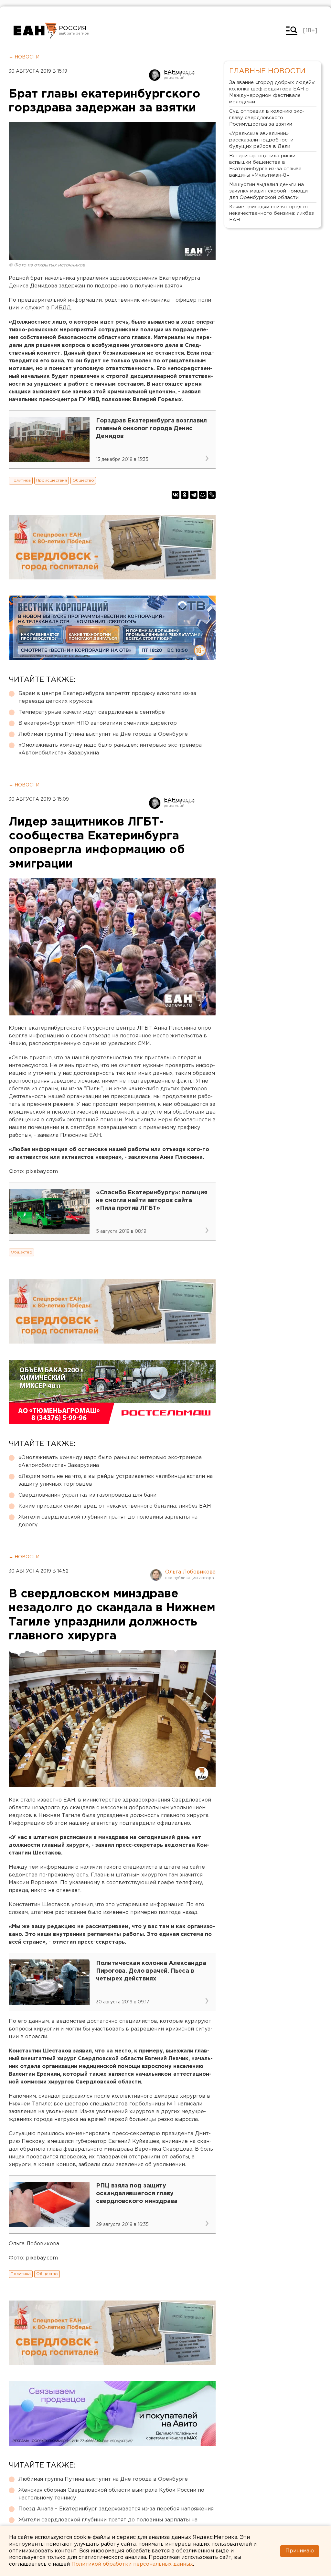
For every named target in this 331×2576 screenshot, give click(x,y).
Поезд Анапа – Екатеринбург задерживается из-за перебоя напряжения (116, 2509)
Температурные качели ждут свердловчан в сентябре (92, 712)
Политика (21, 480)
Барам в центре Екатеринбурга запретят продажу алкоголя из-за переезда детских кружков (107, 697)
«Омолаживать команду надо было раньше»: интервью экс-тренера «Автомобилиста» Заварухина (110, 749)
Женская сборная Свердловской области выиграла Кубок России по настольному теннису (111, 2494)
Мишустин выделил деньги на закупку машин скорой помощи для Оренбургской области (268, 191)
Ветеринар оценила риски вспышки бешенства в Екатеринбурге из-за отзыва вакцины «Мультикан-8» (265, 166)
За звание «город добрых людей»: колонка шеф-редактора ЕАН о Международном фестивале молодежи (272, 92)
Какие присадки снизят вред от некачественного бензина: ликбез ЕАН (115, 1506)
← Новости (24, 57)
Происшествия (52, 480)
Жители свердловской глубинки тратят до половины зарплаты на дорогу (108, 1521)
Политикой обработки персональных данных (132, 2564)
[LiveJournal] (212, 495)
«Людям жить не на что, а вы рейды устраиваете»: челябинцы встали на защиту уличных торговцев (116, 1480)
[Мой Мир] (203, 495)
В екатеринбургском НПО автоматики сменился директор (98, 723)
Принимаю (300, 2551)
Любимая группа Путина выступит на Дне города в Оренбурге (103, 734)
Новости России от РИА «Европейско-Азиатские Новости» (35, 31)
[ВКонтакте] (176, 495)
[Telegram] (194, 495)
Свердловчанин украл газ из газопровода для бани (87, 1495)
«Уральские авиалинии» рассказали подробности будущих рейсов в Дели (261, 140)
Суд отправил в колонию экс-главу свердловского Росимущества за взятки (267, 118)
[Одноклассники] (185, 495)
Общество (83, 480)
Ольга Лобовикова (190, 1572)
